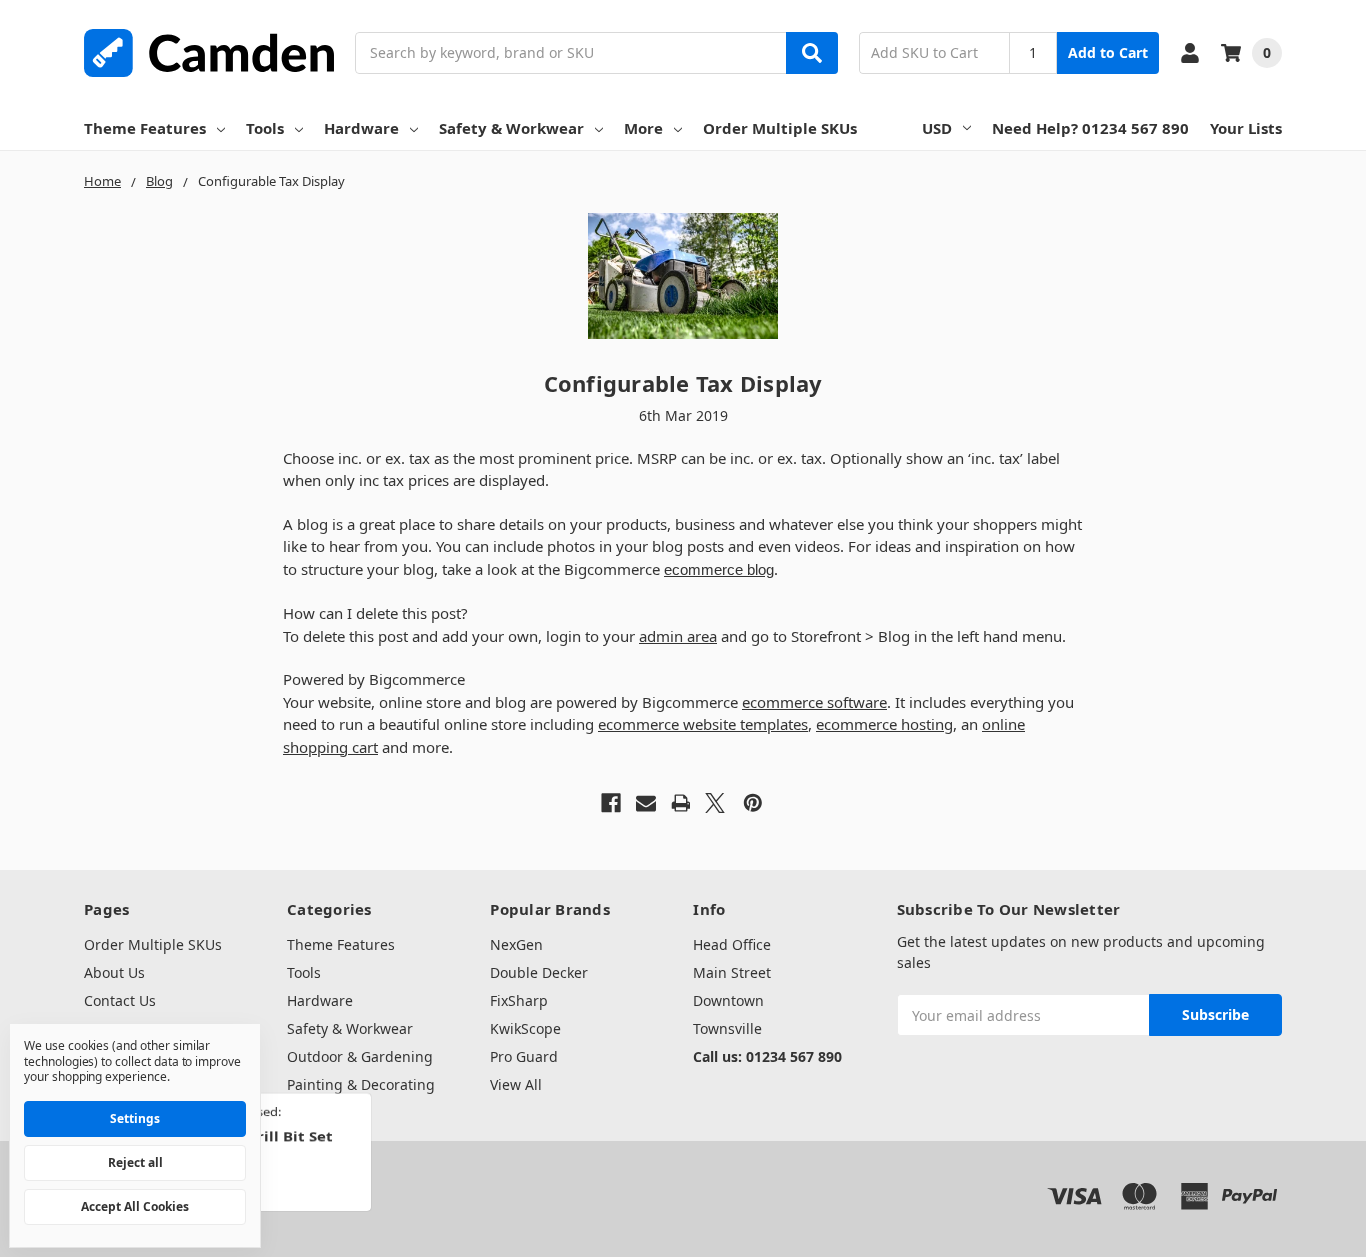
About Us (114, 972)
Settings (135, 1118)
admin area (678, 636)
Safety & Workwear (511, 128)
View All (516, 1084)
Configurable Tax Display (683, 383)
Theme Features (145, 128)
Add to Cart (1108, 52)
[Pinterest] (753, 803)
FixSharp (519, 1000)
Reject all (135, 1162)
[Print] (681, 803)
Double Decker (539, 972)
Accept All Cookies (135, 1206)
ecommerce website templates (703, 724)
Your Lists (1246, 128)
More (643, 128)
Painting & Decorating (361, 1084)
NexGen (516, 944)
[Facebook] (611, 803)
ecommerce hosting (884, 724)
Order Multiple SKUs (780, 128)
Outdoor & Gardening (360, 1056)
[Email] (646, 803)
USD (937, 128)
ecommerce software (814, 702)
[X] (715, 803)
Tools (265, 128)
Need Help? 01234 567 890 (1090, 128)
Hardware (361, 128)
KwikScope (525, 1028)
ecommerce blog (719, 569)
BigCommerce (315, 1178)
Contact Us (120, 1000)
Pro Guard (524, 1056)
